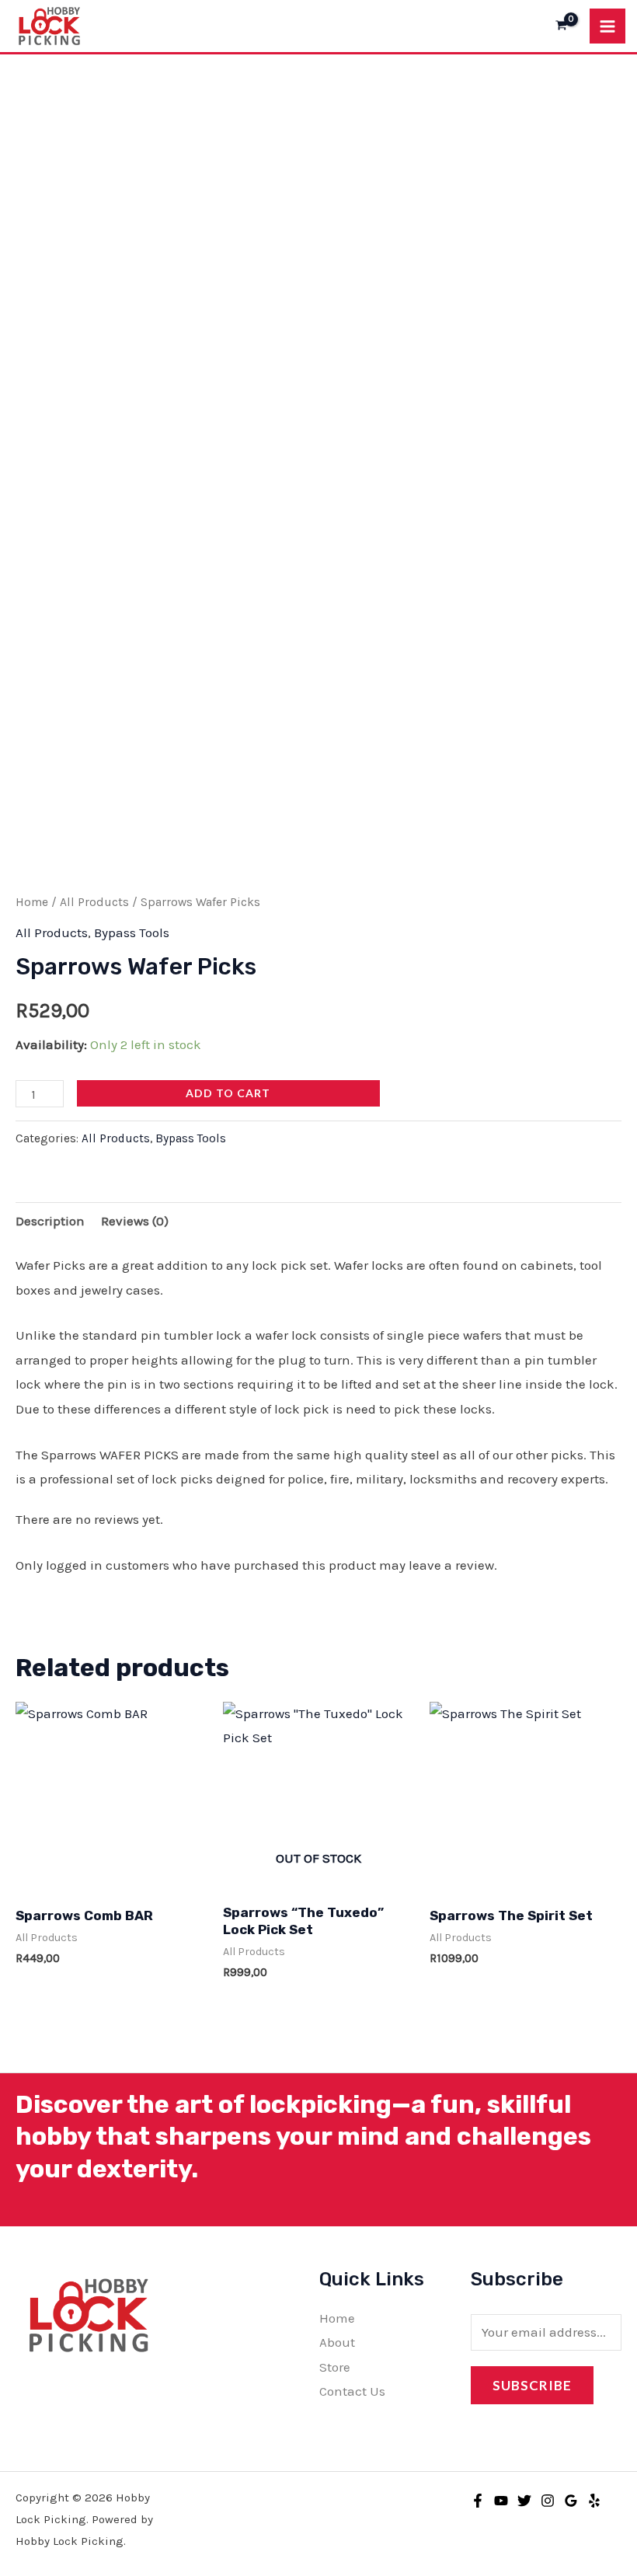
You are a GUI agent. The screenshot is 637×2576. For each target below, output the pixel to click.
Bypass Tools (132, 932)
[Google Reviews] (571, 2501)
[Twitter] (524, 2501)
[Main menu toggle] (607, 26)
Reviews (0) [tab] (135, 1221)
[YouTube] (501, 2501)
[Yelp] (594, 2501)
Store (335, 2367)
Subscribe (532, 2385)
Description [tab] (50, 1221)
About (337, 2342)
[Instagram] (548, 2501)
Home (32, 902)
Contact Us (352, 2391)
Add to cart (228, 1093)
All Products (94, 902)
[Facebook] (478, 2501)
